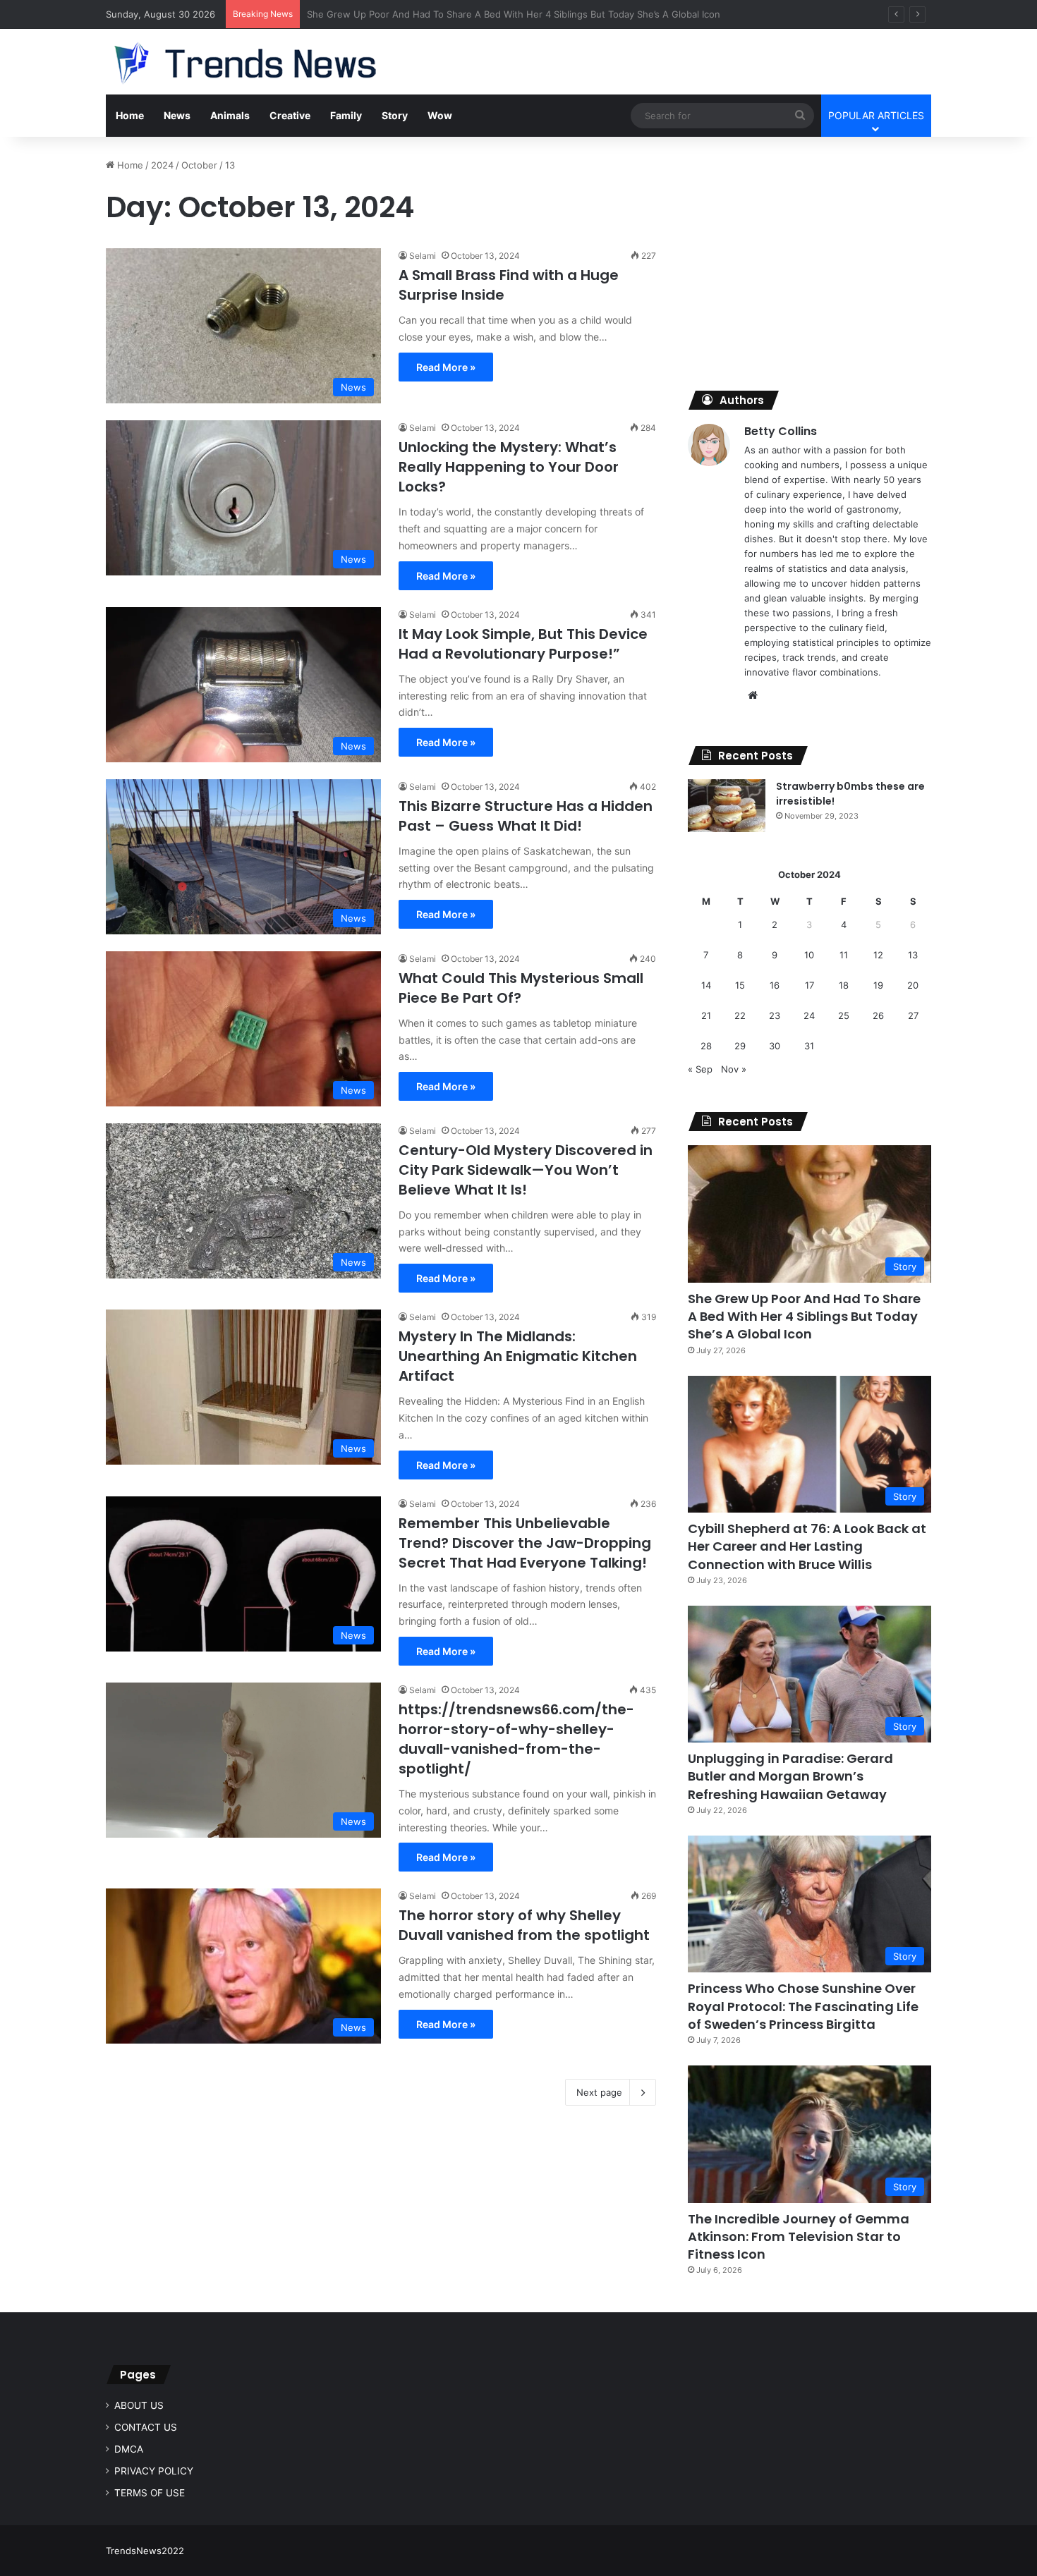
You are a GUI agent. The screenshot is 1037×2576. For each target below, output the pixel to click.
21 (706, 1015)
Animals (230, 115)
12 (878, 955)
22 (740, 1015)
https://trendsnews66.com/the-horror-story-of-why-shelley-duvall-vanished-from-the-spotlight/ (516, 1739)
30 (775, 1046)
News (177, 115)
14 (706, 985)
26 (878, 1015)
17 (809, 985)
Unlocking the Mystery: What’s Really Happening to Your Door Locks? (509, 467)
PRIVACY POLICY (154, 2471)
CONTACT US (146, 2427)
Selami (423, 256)
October (199, 165)
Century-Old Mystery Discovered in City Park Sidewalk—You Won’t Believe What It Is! (526, 1170)
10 (809, 955)
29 (740, 1046)
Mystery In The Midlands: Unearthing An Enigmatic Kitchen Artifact (518, 1356)
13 (913, 955)
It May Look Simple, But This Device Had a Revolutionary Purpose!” (523, 644)
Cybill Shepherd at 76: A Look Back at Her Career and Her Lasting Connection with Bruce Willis (807, 1546)
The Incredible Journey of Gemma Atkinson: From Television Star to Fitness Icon (799, 2236)
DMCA (129, 2449)
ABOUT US (139, 2405)
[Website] (753, 695)
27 (913, 1015)
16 (775, 985)
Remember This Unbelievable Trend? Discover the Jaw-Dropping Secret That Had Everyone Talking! (525, 1543)
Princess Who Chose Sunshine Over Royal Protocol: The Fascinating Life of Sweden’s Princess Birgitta (803, 2006)
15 (740, 985)
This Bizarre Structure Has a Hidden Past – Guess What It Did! (526, 816)
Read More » (446, 367)
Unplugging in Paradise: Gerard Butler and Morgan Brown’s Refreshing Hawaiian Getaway (790, 1776)
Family (346, 115)
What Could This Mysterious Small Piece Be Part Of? (521, 988)
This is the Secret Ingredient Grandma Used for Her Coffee (438, 14)
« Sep (700, 1069)
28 (706, 1046)
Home (130, 115)
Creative (290, 115)
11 (844, 955)
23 (775, 1015)
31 (809, 1046)
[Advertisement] (809, 257)
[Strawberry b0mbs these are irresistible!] (727, 806)
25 (844, 1015)
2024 (162, 165)
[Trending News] (272, 63)
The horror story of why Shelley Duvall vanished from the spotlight (524, 1925)
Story (395, 115)
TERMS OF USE (150, 2493)
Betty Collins (781, 431)
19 (878, 985)
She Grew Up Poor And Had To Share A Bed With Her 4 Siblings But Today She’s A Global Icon (804, 1316)
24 (809, 1015)
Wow (440, 115)
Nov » (734, 1069)
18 (844, 985)
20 (913, 985)
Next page (599, 2092)
